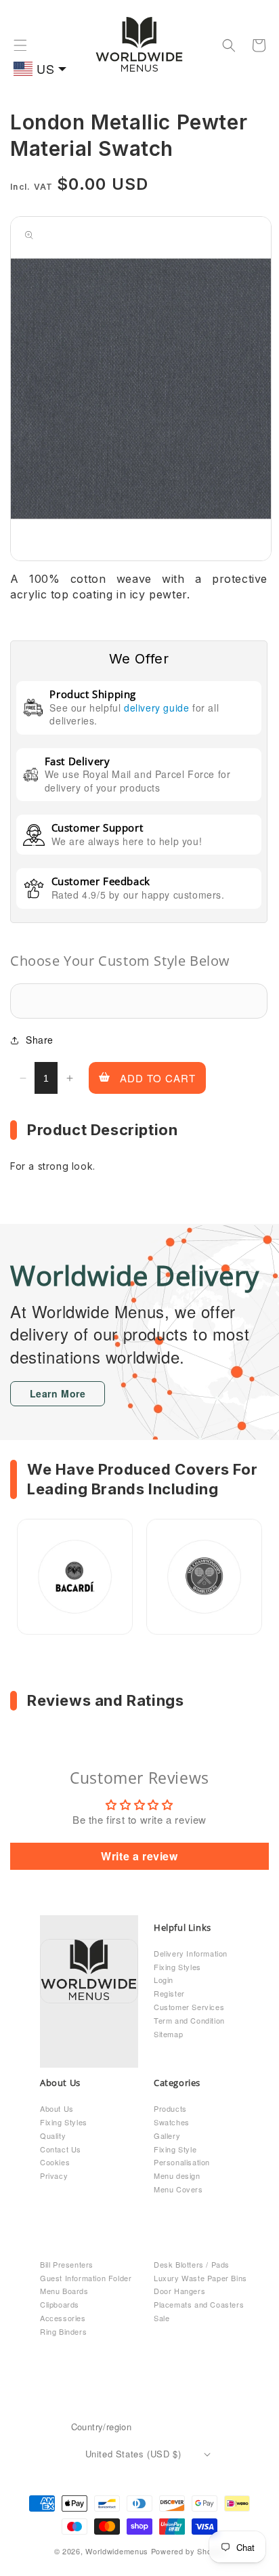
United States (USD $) (133, 2454)
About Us (57, 2108)
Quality (53, 2135)
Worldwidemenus (117, 2551)
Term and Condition (189, 2020)
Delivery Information (191, 1953)
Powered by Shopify (188, 2551)
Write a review (139, 1856)
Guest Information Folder (86, 2278)
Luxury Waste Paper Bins (200, 2278)
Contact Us (61, 2149)
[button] (20, 45)
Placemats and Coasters (199, 2304)
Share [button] (40, 1040)
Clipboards (60, 2304)
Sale (162, 2318)
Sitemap (168, 2034)
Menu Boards (64, 2291)
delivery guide (156, 708)
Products (170, 2108)
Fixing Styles (177, 1967)
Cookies (55, 2162)
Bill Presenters (67, 2264)
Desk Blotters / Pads (192, 2264)
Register (169, 1993)
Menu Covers (178, 2189)
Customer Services (189, 2007)
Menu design (177, 2175)
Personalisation (182, 2162)
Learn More (58, 1393)
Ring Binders (63, 2331)
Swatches (172, 2122)
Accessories (63, 2318)
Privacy (54, 2175)
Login (164, 1980)
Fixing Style (175, 2149)
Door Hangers (179, 2291)
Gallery (167, 2135)
